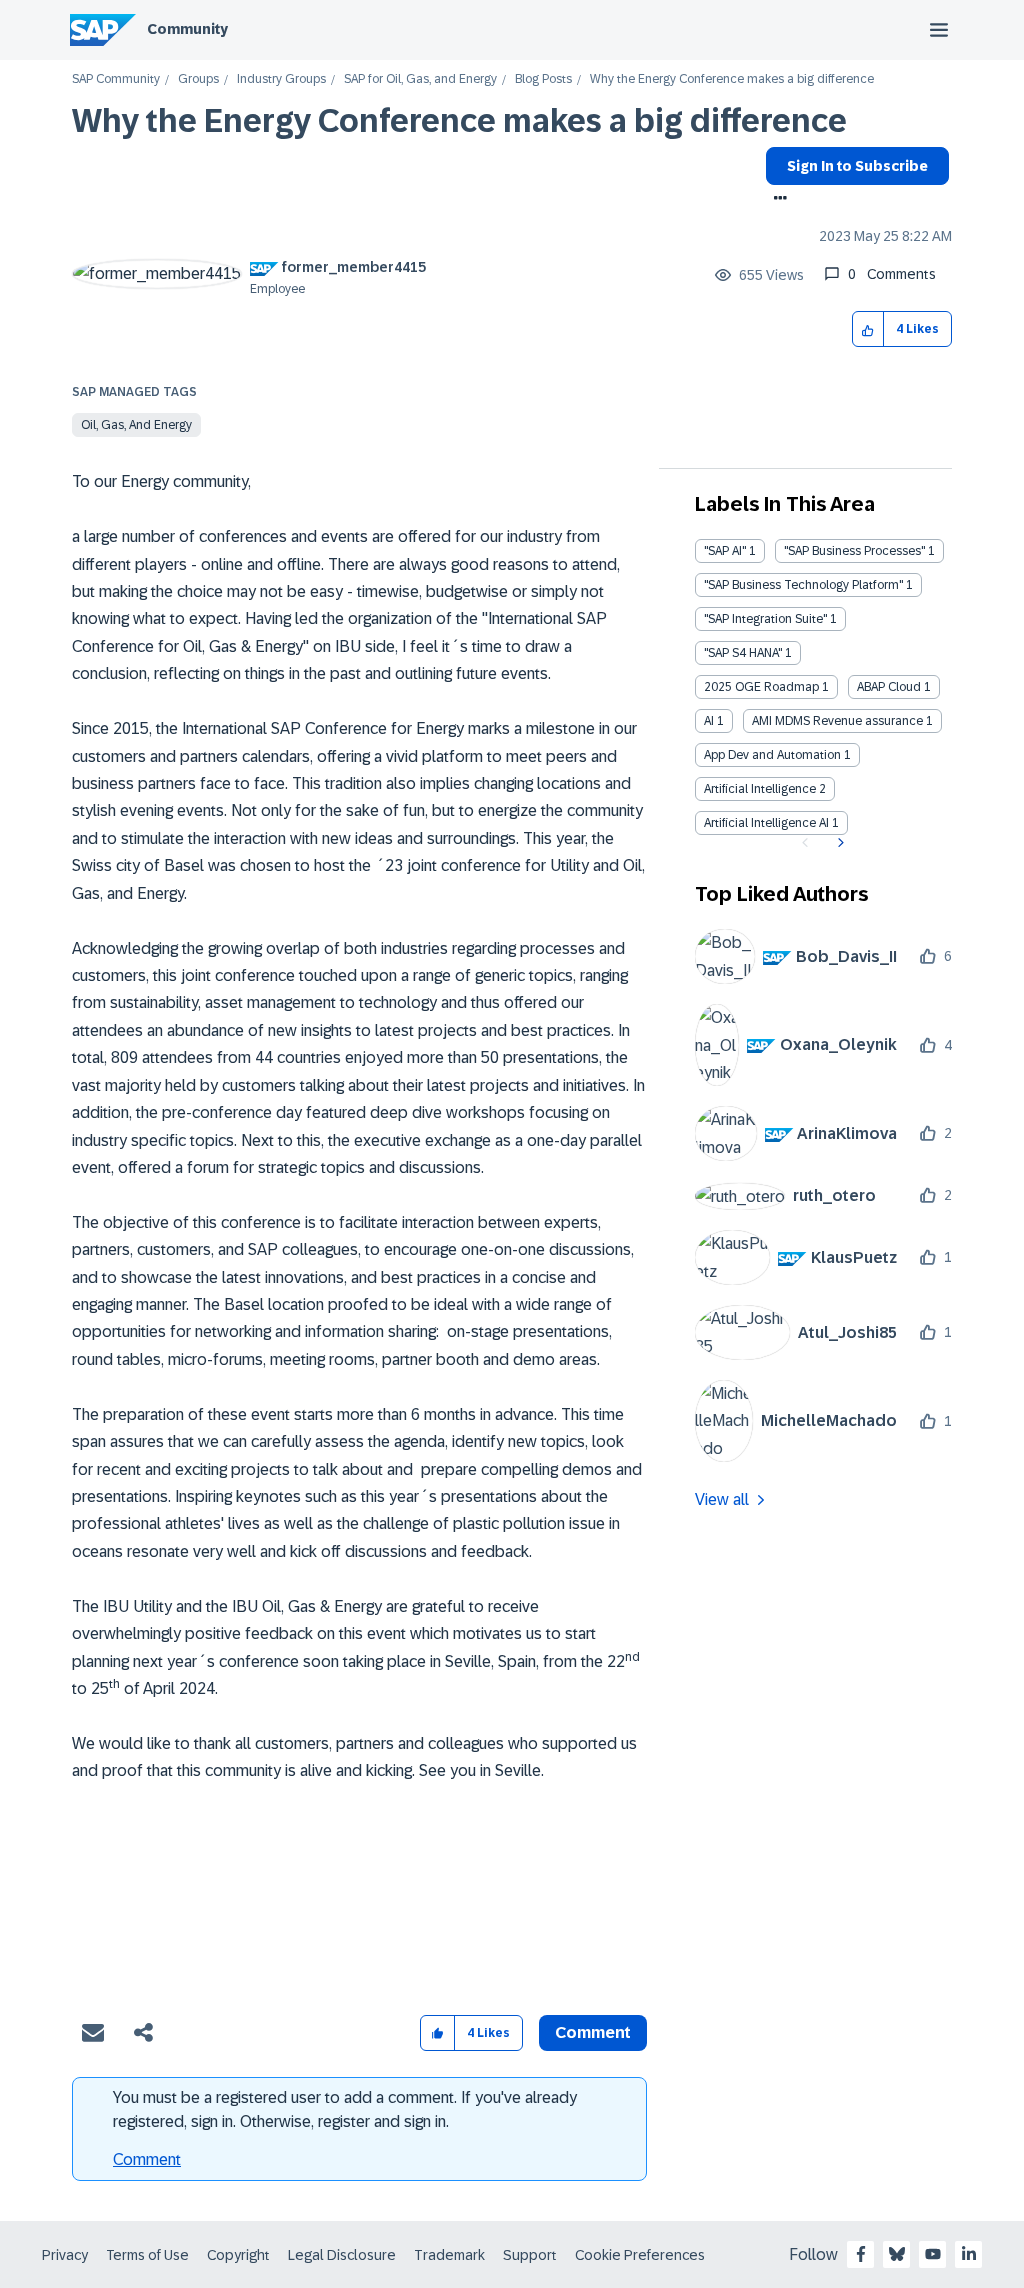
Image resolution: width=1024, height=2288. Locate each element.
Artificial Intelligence (760, 789)
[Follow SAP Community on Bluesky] (897, 2254)
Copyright (238, 2255)
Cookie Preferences (640, 2255)
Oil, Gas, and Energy (136, 425)
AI (709, 721)
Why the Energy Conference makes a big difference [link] (732, 79)
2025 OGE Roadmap (761, 687)
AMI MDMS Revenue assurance (837, 721)
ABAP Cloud (889, 687)
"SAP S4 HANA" (743, 653)
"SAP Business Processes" (854, 551)
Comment (147, 2159)
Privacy (65, 2255)
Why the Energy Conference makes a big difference (459, 121)
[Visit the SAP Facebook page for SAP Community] (861, 2254)
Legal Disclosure (342, 2255)
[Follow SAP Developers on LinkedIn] (969, 2254)
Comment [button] (593, 2032)
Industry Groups (281, 79)
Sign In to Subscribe (857, 166)
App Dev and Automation (772, 755)
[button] (868, 329)
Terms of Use (147, 2255)
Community (187, 29)
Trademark (449, 2255)
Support (530, 2255)
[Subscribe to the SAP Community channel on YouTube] (933, 2254)
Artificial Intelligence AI (766, 823)
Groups (198, 79)
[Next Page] (838, 843)
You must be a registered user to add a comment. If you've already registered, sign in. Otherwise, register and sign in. (345, 2109)
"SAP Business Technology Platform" (803, 585)
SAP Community (116, 79)
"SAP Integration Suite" (765, 619)
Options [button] (776, 200)
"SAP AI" (725, 551)
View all (722, 1499)
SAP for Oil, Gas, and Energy (420, 79)
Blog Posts (543, 79)
